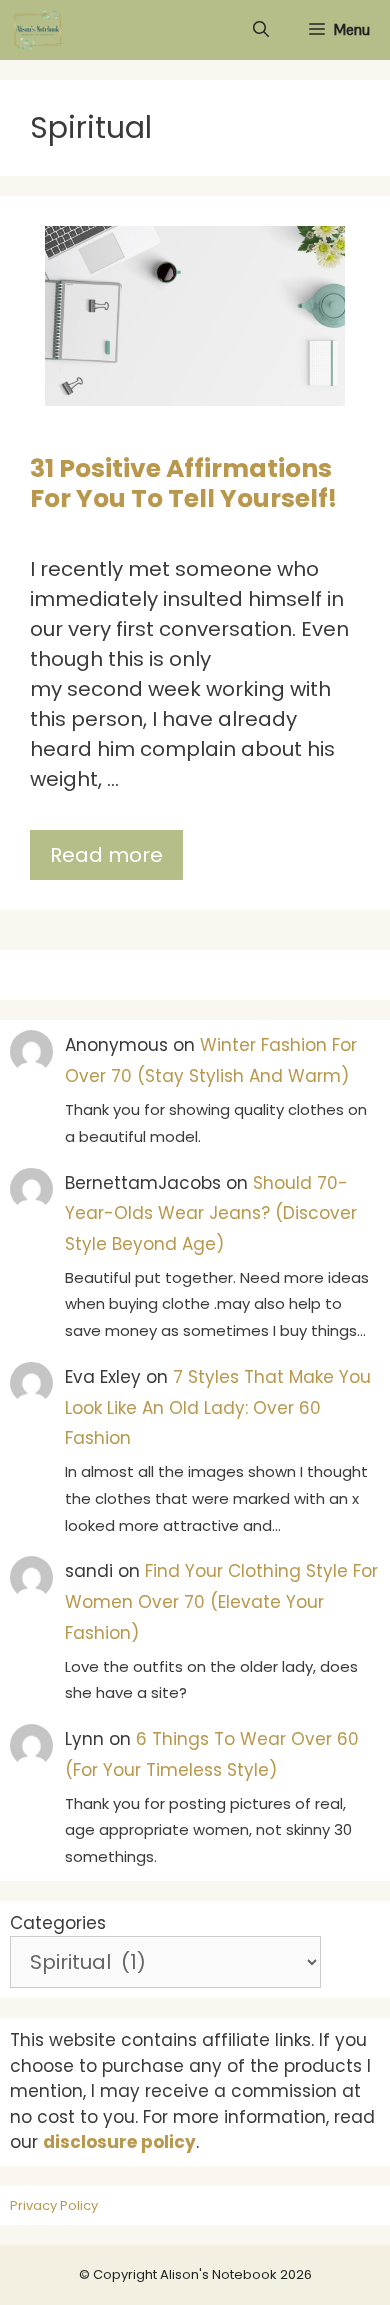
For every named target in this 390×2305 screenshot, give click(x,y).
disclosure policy (119, 2142)
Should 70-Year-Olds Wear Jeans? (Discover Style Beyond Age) (211, 1213)
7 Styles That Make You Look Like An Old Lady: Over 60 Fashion (218, 1407)
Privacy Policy (54, 2205)
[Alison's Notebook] (38, 30)
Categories (58, 1923)
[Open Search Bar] (261, 30)
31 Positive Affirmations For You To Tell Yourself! (183, 483)
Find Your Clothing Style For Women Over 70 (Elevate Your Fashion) (221, 1601)
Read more (106, 855)
